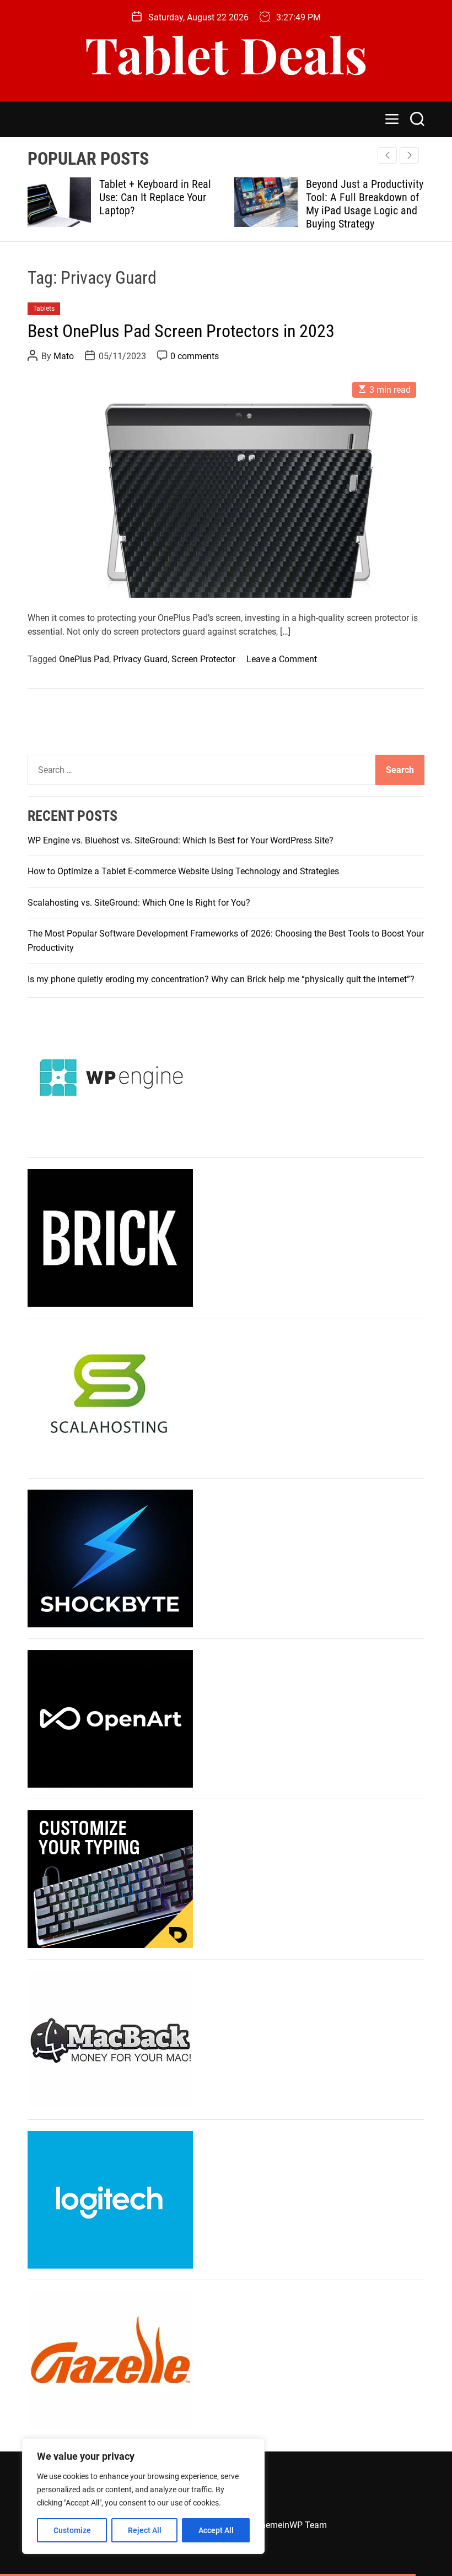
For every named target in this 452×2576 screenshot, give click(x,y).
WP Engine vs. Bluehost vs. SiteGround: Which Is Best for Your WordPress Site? (181, 840)
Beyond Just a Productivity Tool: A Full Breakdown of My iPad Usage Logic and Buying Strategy (265, 204)
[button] (409, 155)
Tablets (44, 309)
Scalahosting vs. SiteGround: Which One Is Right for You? (139, 903)
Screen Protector (203, 659)
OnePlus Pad (84, 659)
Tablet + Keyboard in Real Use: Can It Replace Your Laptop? (56, 197)
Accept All (216, 2530)
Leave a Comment (282, 659)
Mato (64, 356)
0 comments (195, 356)
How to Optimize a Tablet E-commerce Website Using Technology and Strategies (183, 871)
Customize (72, 2530)
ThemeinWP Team (291, 2525)
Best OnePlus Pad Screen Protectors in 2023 (181, 331)
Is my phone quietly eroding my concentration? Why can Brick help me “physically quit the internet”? (221, 979)
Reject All (145, 2530)
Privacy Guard (140, 659)
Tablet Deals (226, 54)
